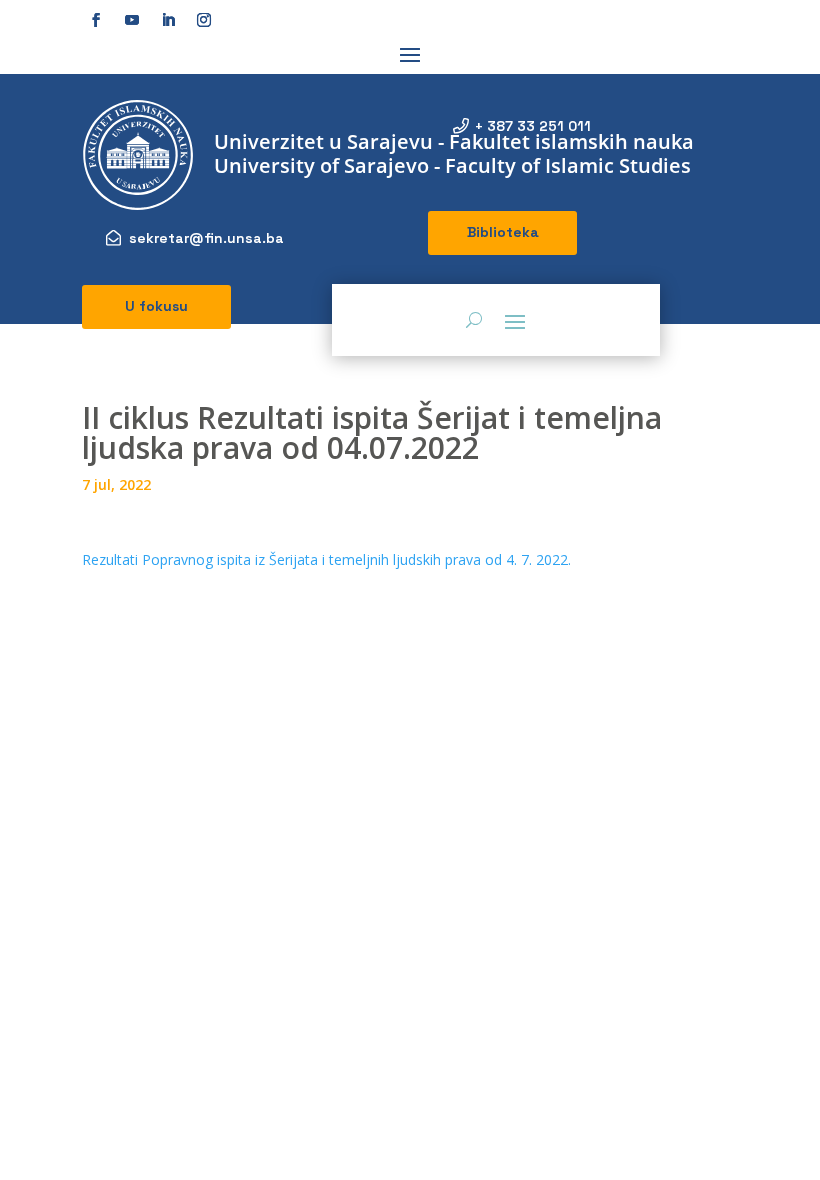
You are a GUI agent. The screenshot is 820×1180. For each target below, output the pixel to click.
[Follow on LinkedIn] (168, 20)
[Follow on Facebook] (96, 20)
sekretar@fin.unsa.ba (206, 238)
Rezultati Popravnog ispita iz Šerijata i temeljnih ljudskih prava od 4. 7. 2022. (326, 559)
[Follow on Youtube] (132, 20)
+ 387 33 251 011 (533, 126)
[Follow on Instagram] (204, 20)
